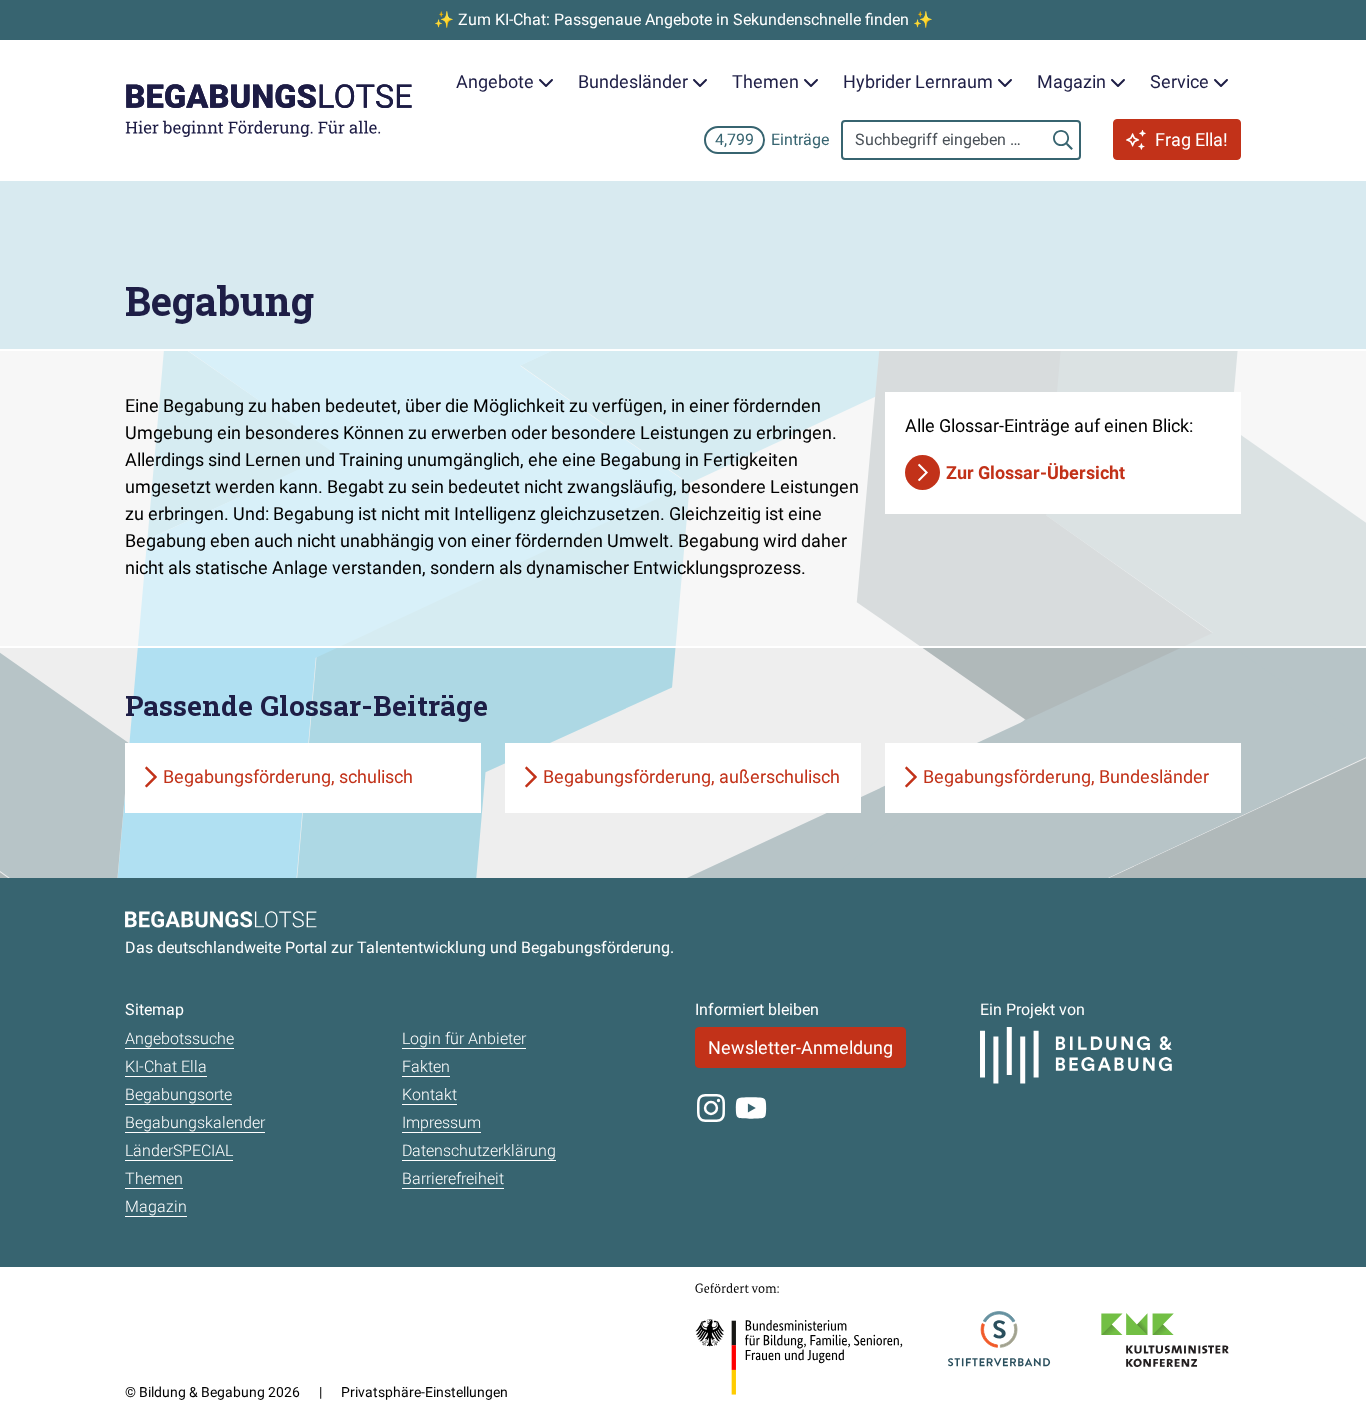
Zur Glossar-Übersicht (1035, 472)
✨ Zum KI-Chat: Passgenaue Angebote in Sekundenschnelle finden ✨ (683, 19)
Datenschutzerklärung (479, 1150)
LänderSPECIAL (179, 1150)
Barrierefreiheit (453, 1178)
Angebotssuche (179, 1038)
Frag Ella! (1191, 139)
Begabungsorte (178, 1094)
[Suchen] (1063, 140)
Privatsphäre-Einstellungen (424, 1392)
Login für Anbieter (464, 1038)
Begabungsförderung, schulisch (288, 776)
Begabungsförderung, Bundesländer (1066, 776)
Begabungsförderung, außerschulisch (691, 776)
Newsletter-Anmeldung (800, 1047)
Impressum (441, 1122)
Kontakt (429, 1094)
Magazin (156, 1206)
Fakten (426, 1066)
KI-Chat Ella (166, 1066)
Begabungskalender (195, 1122)
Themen (154, 1178)
